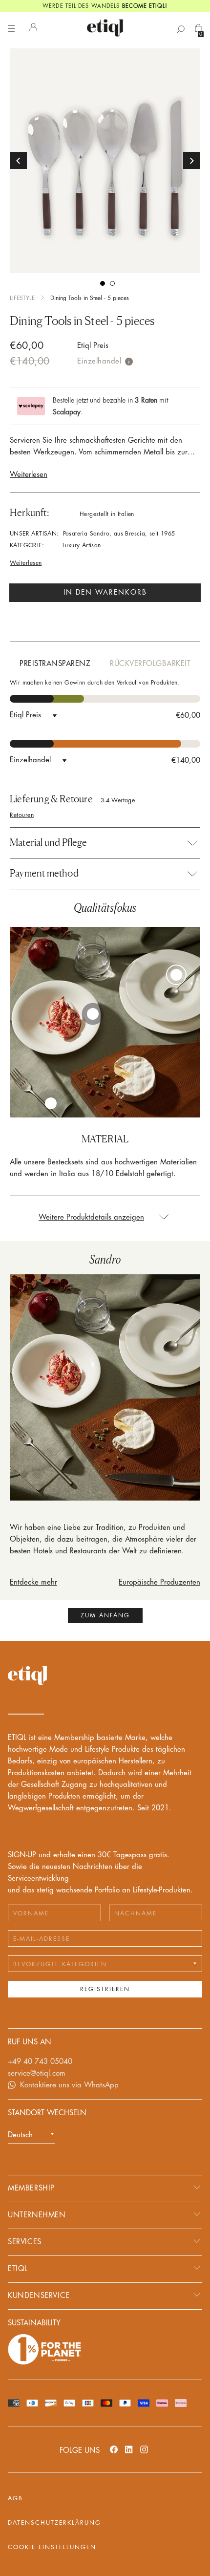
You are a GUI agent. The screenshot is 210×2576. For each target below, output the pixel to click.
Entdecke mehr (33, 1582)
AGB (15, 2498)
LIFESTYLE (22, 298)
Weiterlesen (29, 475)
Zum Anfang (105, 1615)
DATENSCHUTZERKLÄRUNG (54, 2523)
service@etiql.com (37, 2073)
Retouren (22, 815)
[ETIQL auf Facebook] (114, 2449)
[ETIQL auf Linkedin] (129, 2449)
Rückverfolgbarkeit (150, 664)
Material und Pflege (48, 842)
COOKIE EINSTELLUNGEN (52, 2547)
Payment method (44, 873)
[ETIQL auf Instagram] (144, 2449)
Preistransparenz (55, 664)
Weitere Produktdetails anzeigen (91, 1217)
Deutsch (20, 2135)
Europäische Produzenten (159, 1582)
